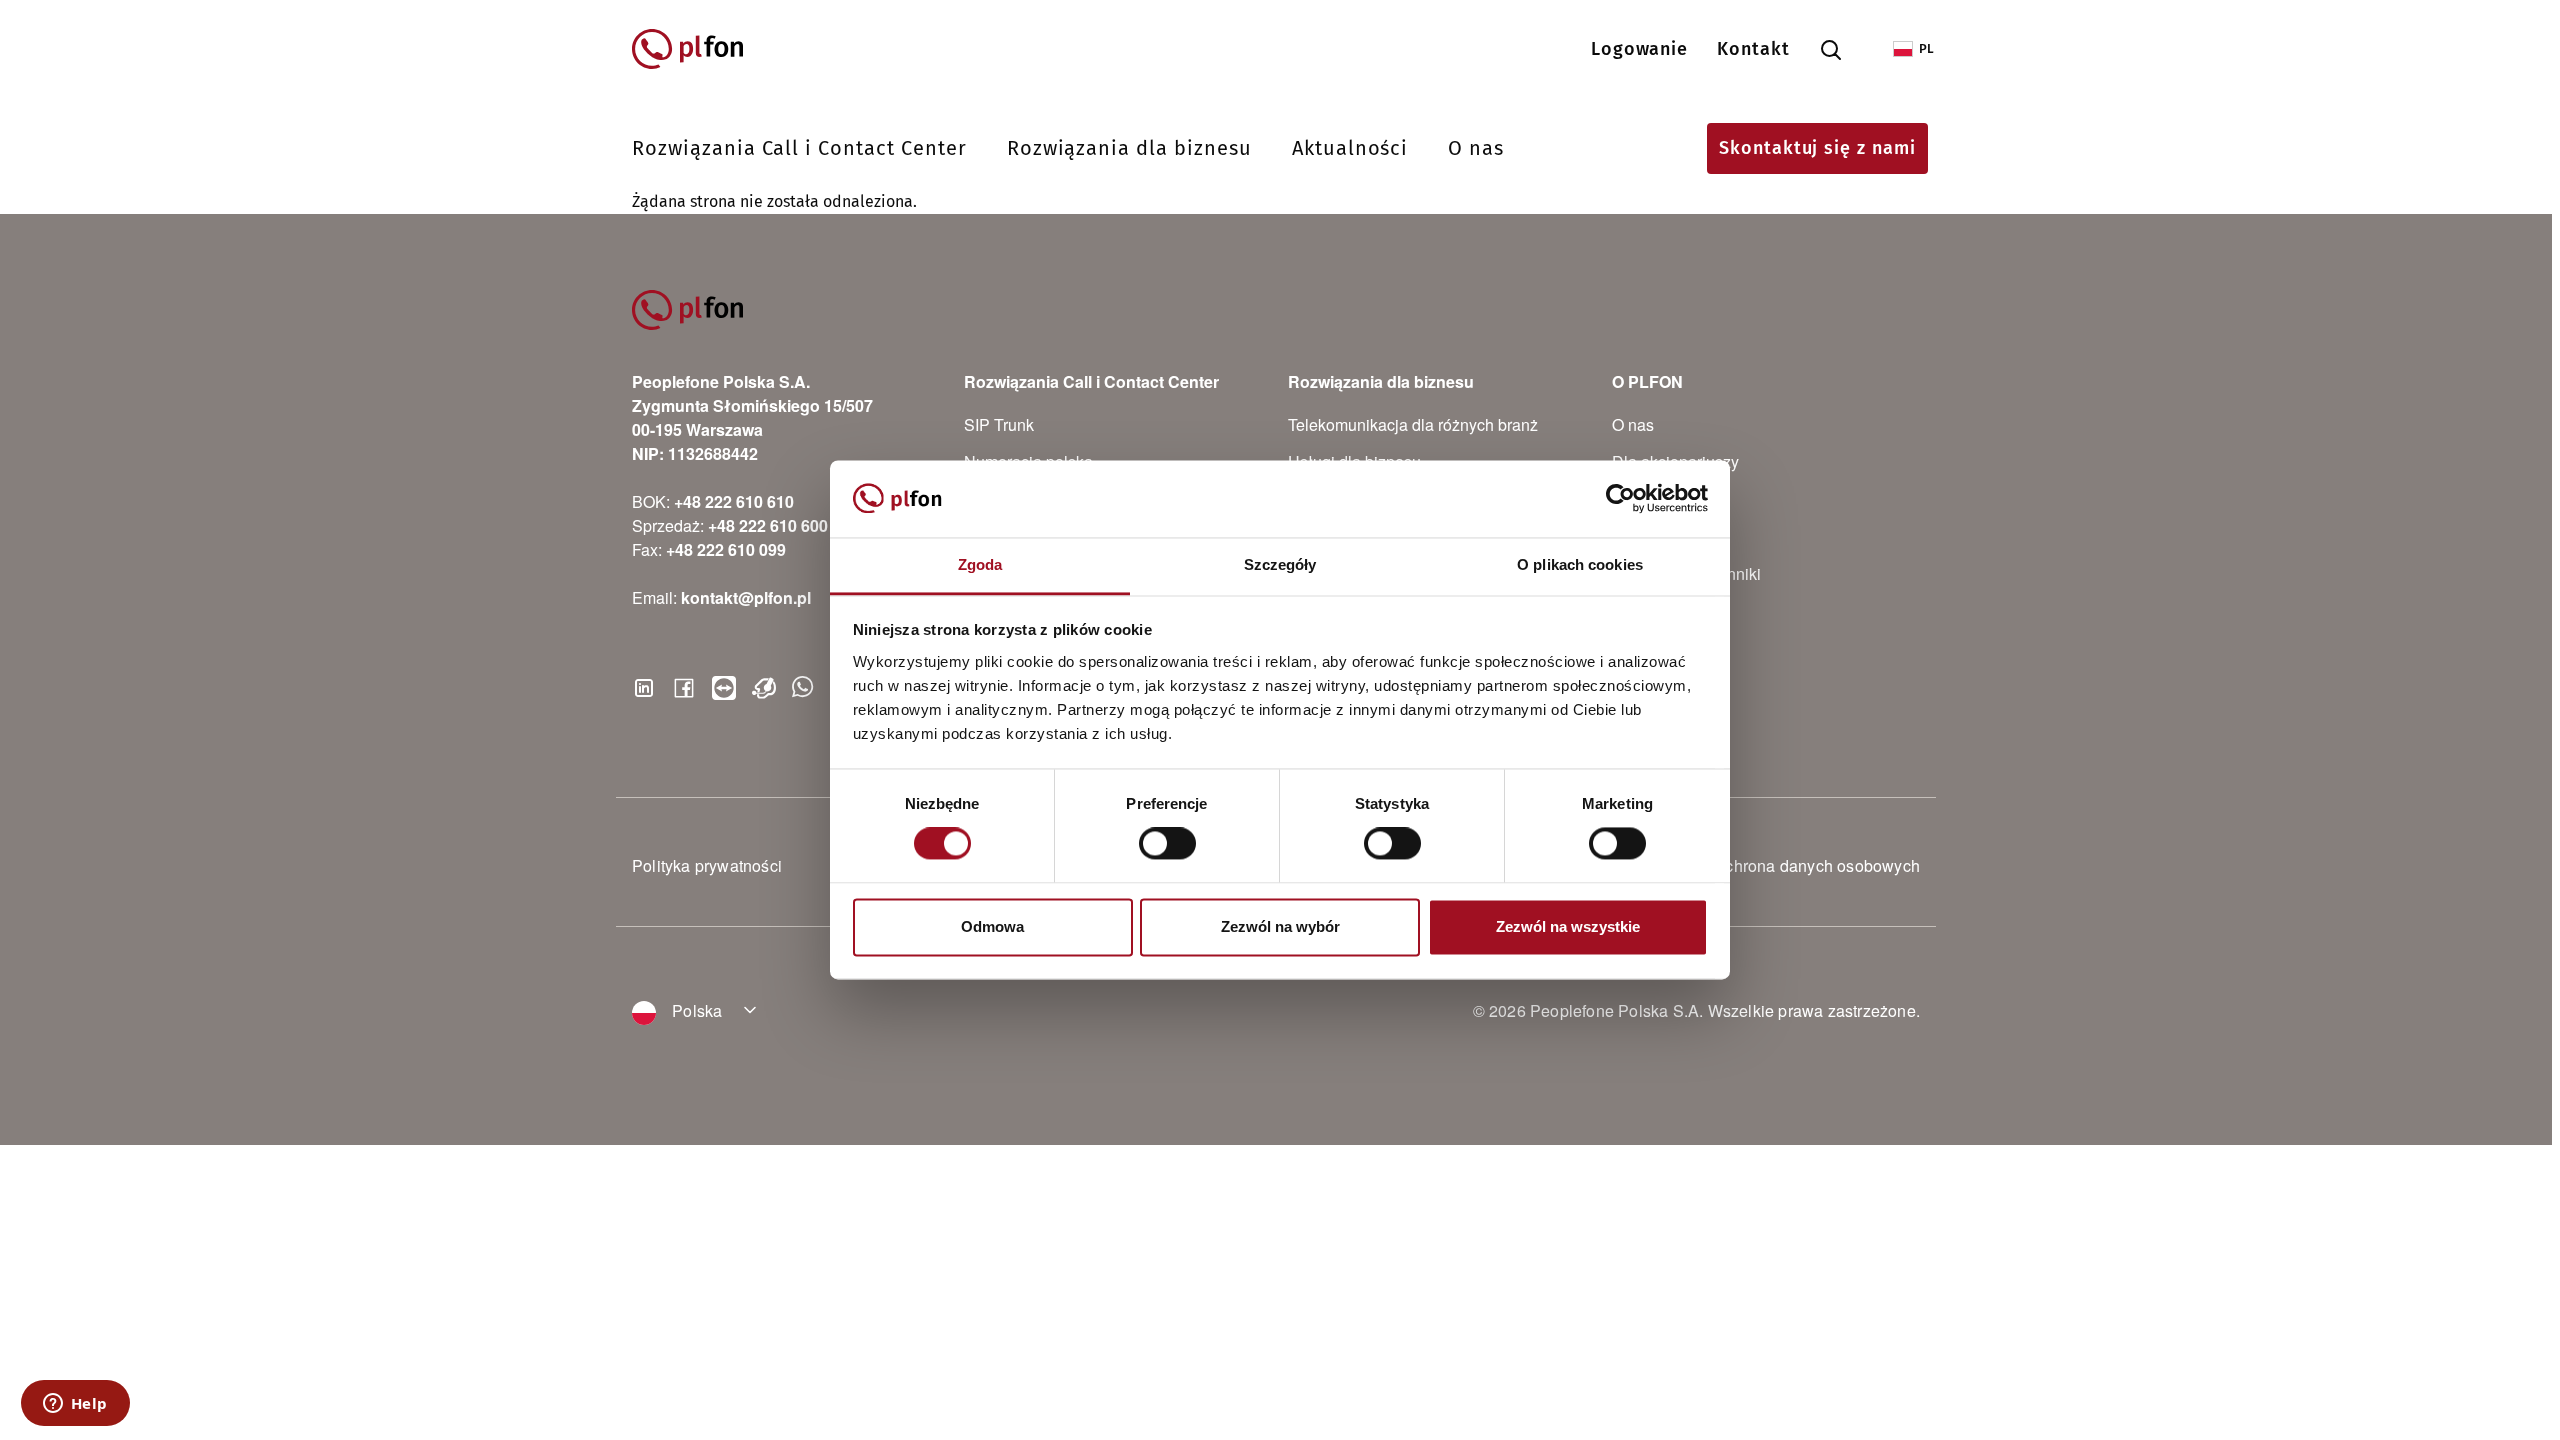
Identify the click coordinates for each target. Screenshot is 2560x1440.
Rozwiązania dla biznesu (1129, 148)
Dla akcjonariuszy (1675, 461)
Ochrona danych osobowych (1816, 865)
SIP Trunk (999, 424)
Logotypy (1644, 610)
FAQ (1628, 536)
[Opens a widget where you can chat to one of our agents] (75, 1405)
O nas (1476, 148)
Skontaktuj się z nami (1817, 148)
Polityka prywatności (707, 865)
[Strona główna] (697, 49)
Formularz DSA (1667, 647)
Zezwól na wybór (1280, 926)
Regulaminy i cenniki (1686, 573)
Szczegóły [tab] (1280, 564)
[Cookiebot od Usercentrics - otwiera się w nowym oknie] (1620, 499)
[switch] (1167, 844)
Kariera (1638, 498)
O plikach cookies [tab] (1580, 564)
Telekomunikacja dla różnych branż (1413, 424)
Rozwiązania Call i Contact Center (799, 148)
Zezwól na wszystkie (1568, 926)
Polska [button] (695, 1010)
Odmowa (992, 926)
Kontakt (1753, 49)
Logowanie (1640, 49)
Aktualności (1350, 148)
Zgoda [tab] (980, 564)
